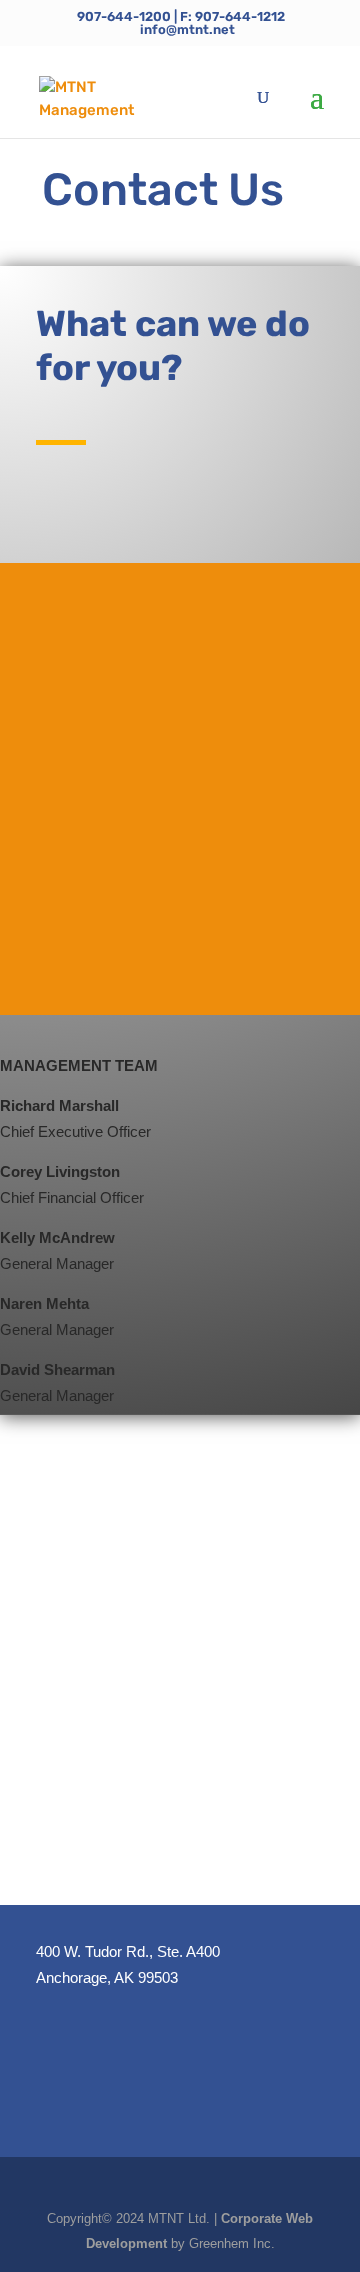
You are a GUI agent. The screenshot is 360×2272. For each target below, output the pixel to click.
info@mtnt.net (128, 709)
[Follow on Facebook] (180, 960)
